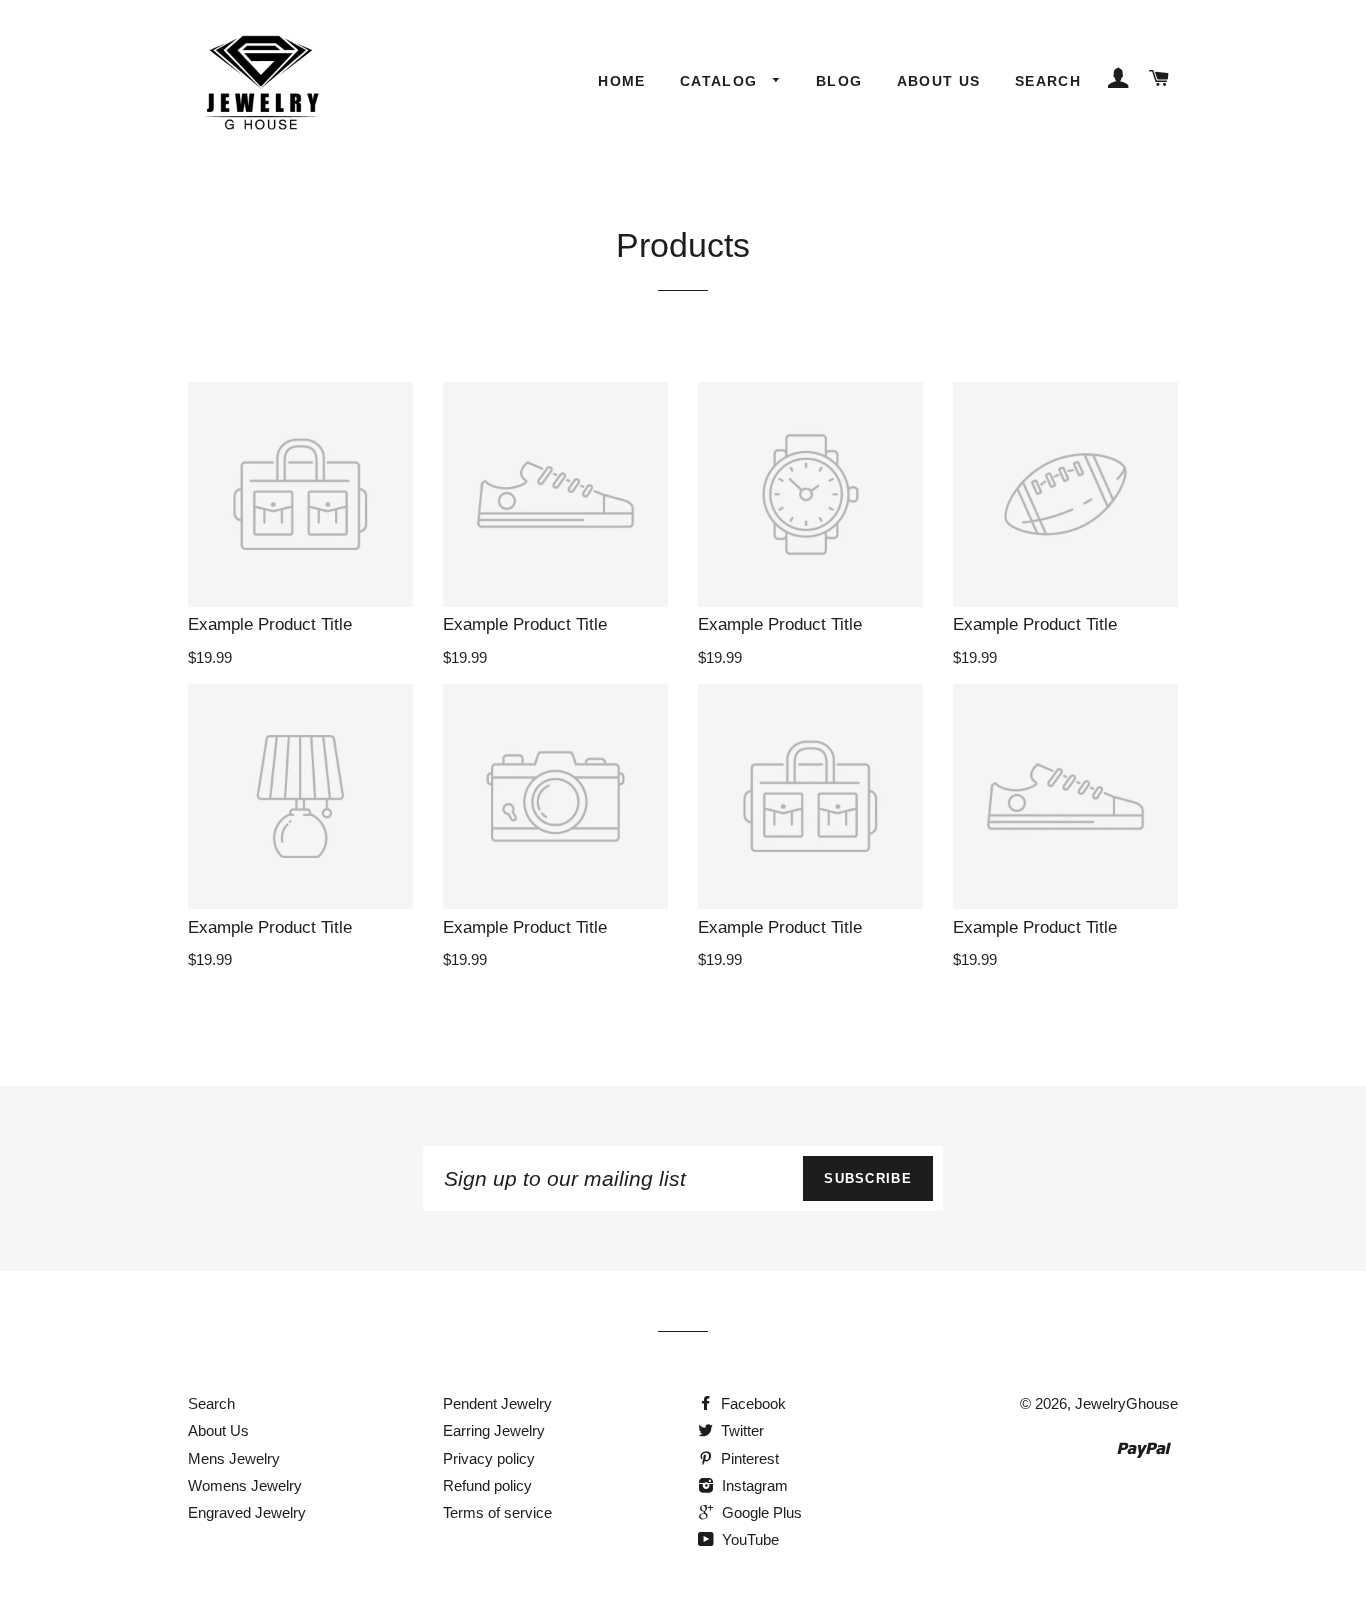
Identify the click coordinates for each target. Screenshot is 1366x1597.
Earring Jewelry (494, 1430)
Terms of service (497, 1512)
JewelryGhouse (1126, 1403)
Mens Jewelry (234, 1458)
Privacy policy (489, 1458)
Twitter (740, 1430)
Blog (839, 81)
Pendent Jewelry (497, 1403)
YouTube (748, 1539)
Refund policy (487, 1485)
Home (622, 81)
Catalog (721, 81)
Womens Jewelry (245, 1485)
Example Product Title (270, 624)
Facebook (751, 1403)
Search (1048, 81)
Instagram (753, 1485)
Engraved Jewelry (247, 1512)
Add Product (547, 741)
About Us (939, 81)
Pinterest (748, 1458)
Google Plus (760, 1512)
